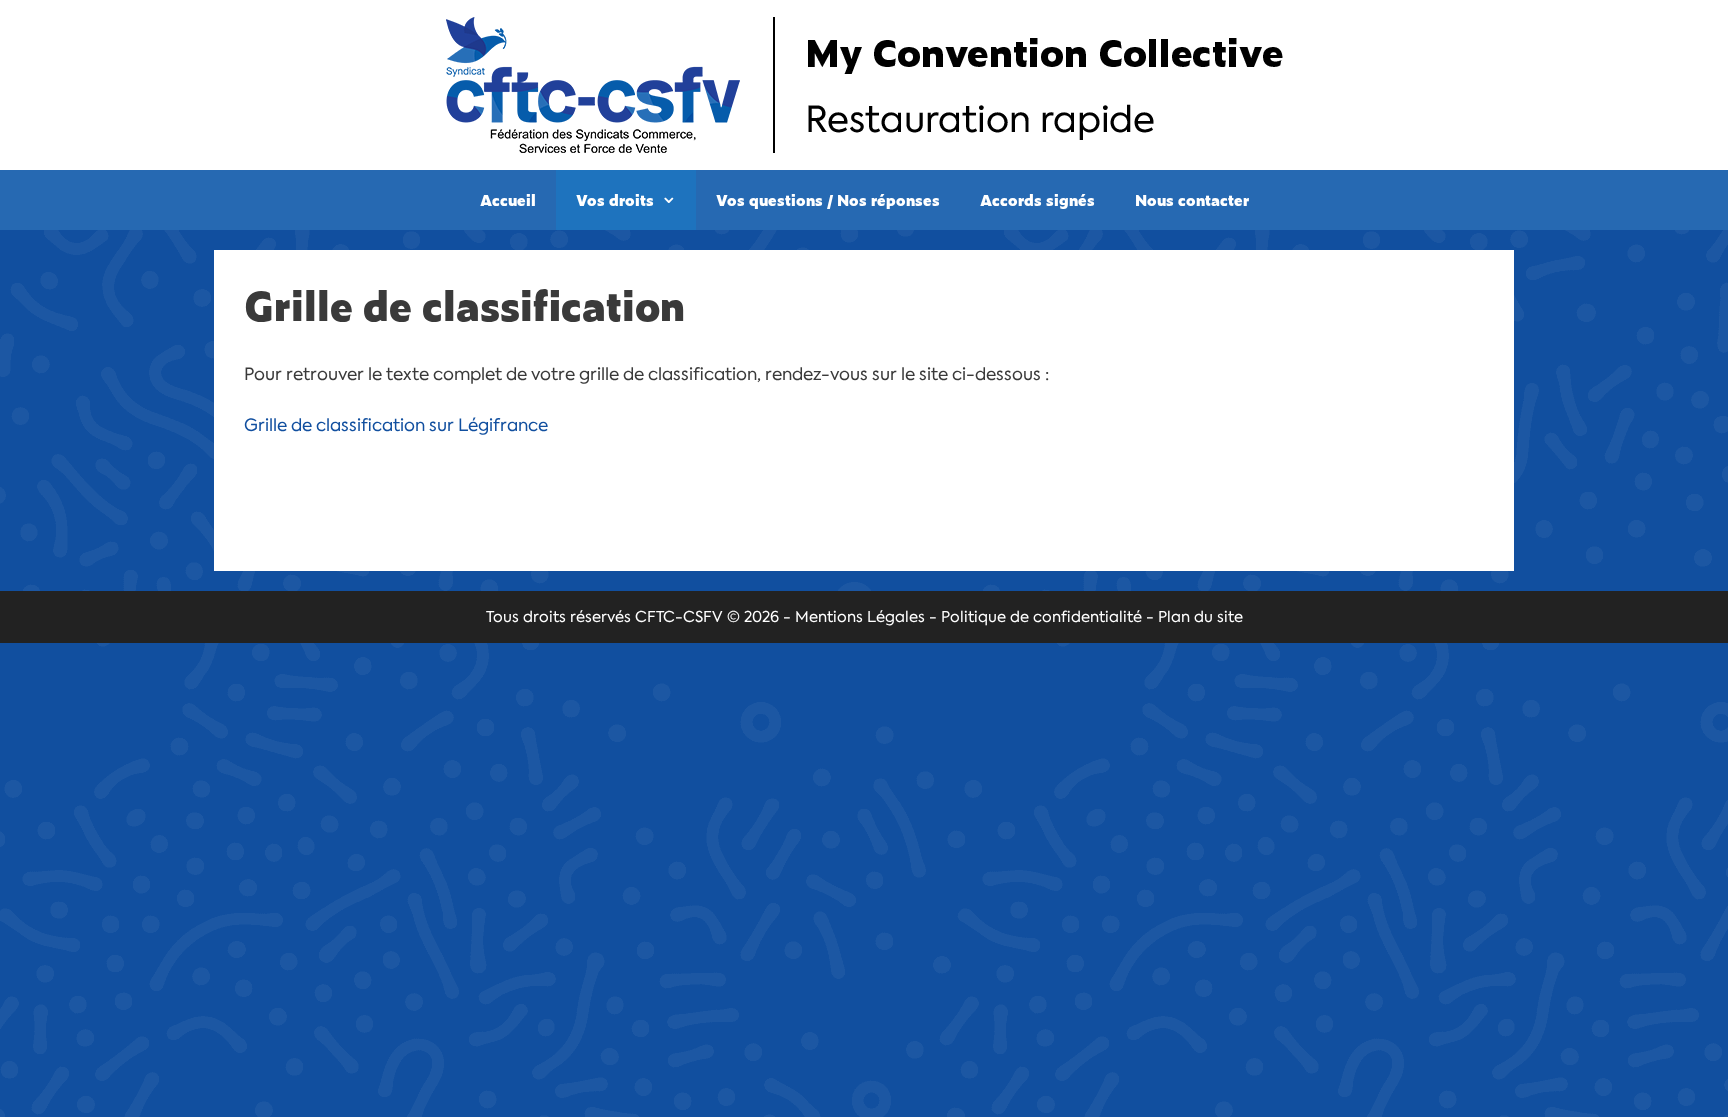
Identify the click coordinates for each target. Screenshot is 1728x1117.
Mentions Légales (860, 617)
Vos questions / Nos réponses (828, 199)
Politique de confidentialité (1041, 617)
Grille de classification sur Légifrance (396, 425)
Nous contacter (1192, 199)
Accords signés (1037, 199)
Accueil (508, 199)
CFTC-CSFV (679, 617)
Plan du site (1200, 617)
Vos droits (615, 199)
